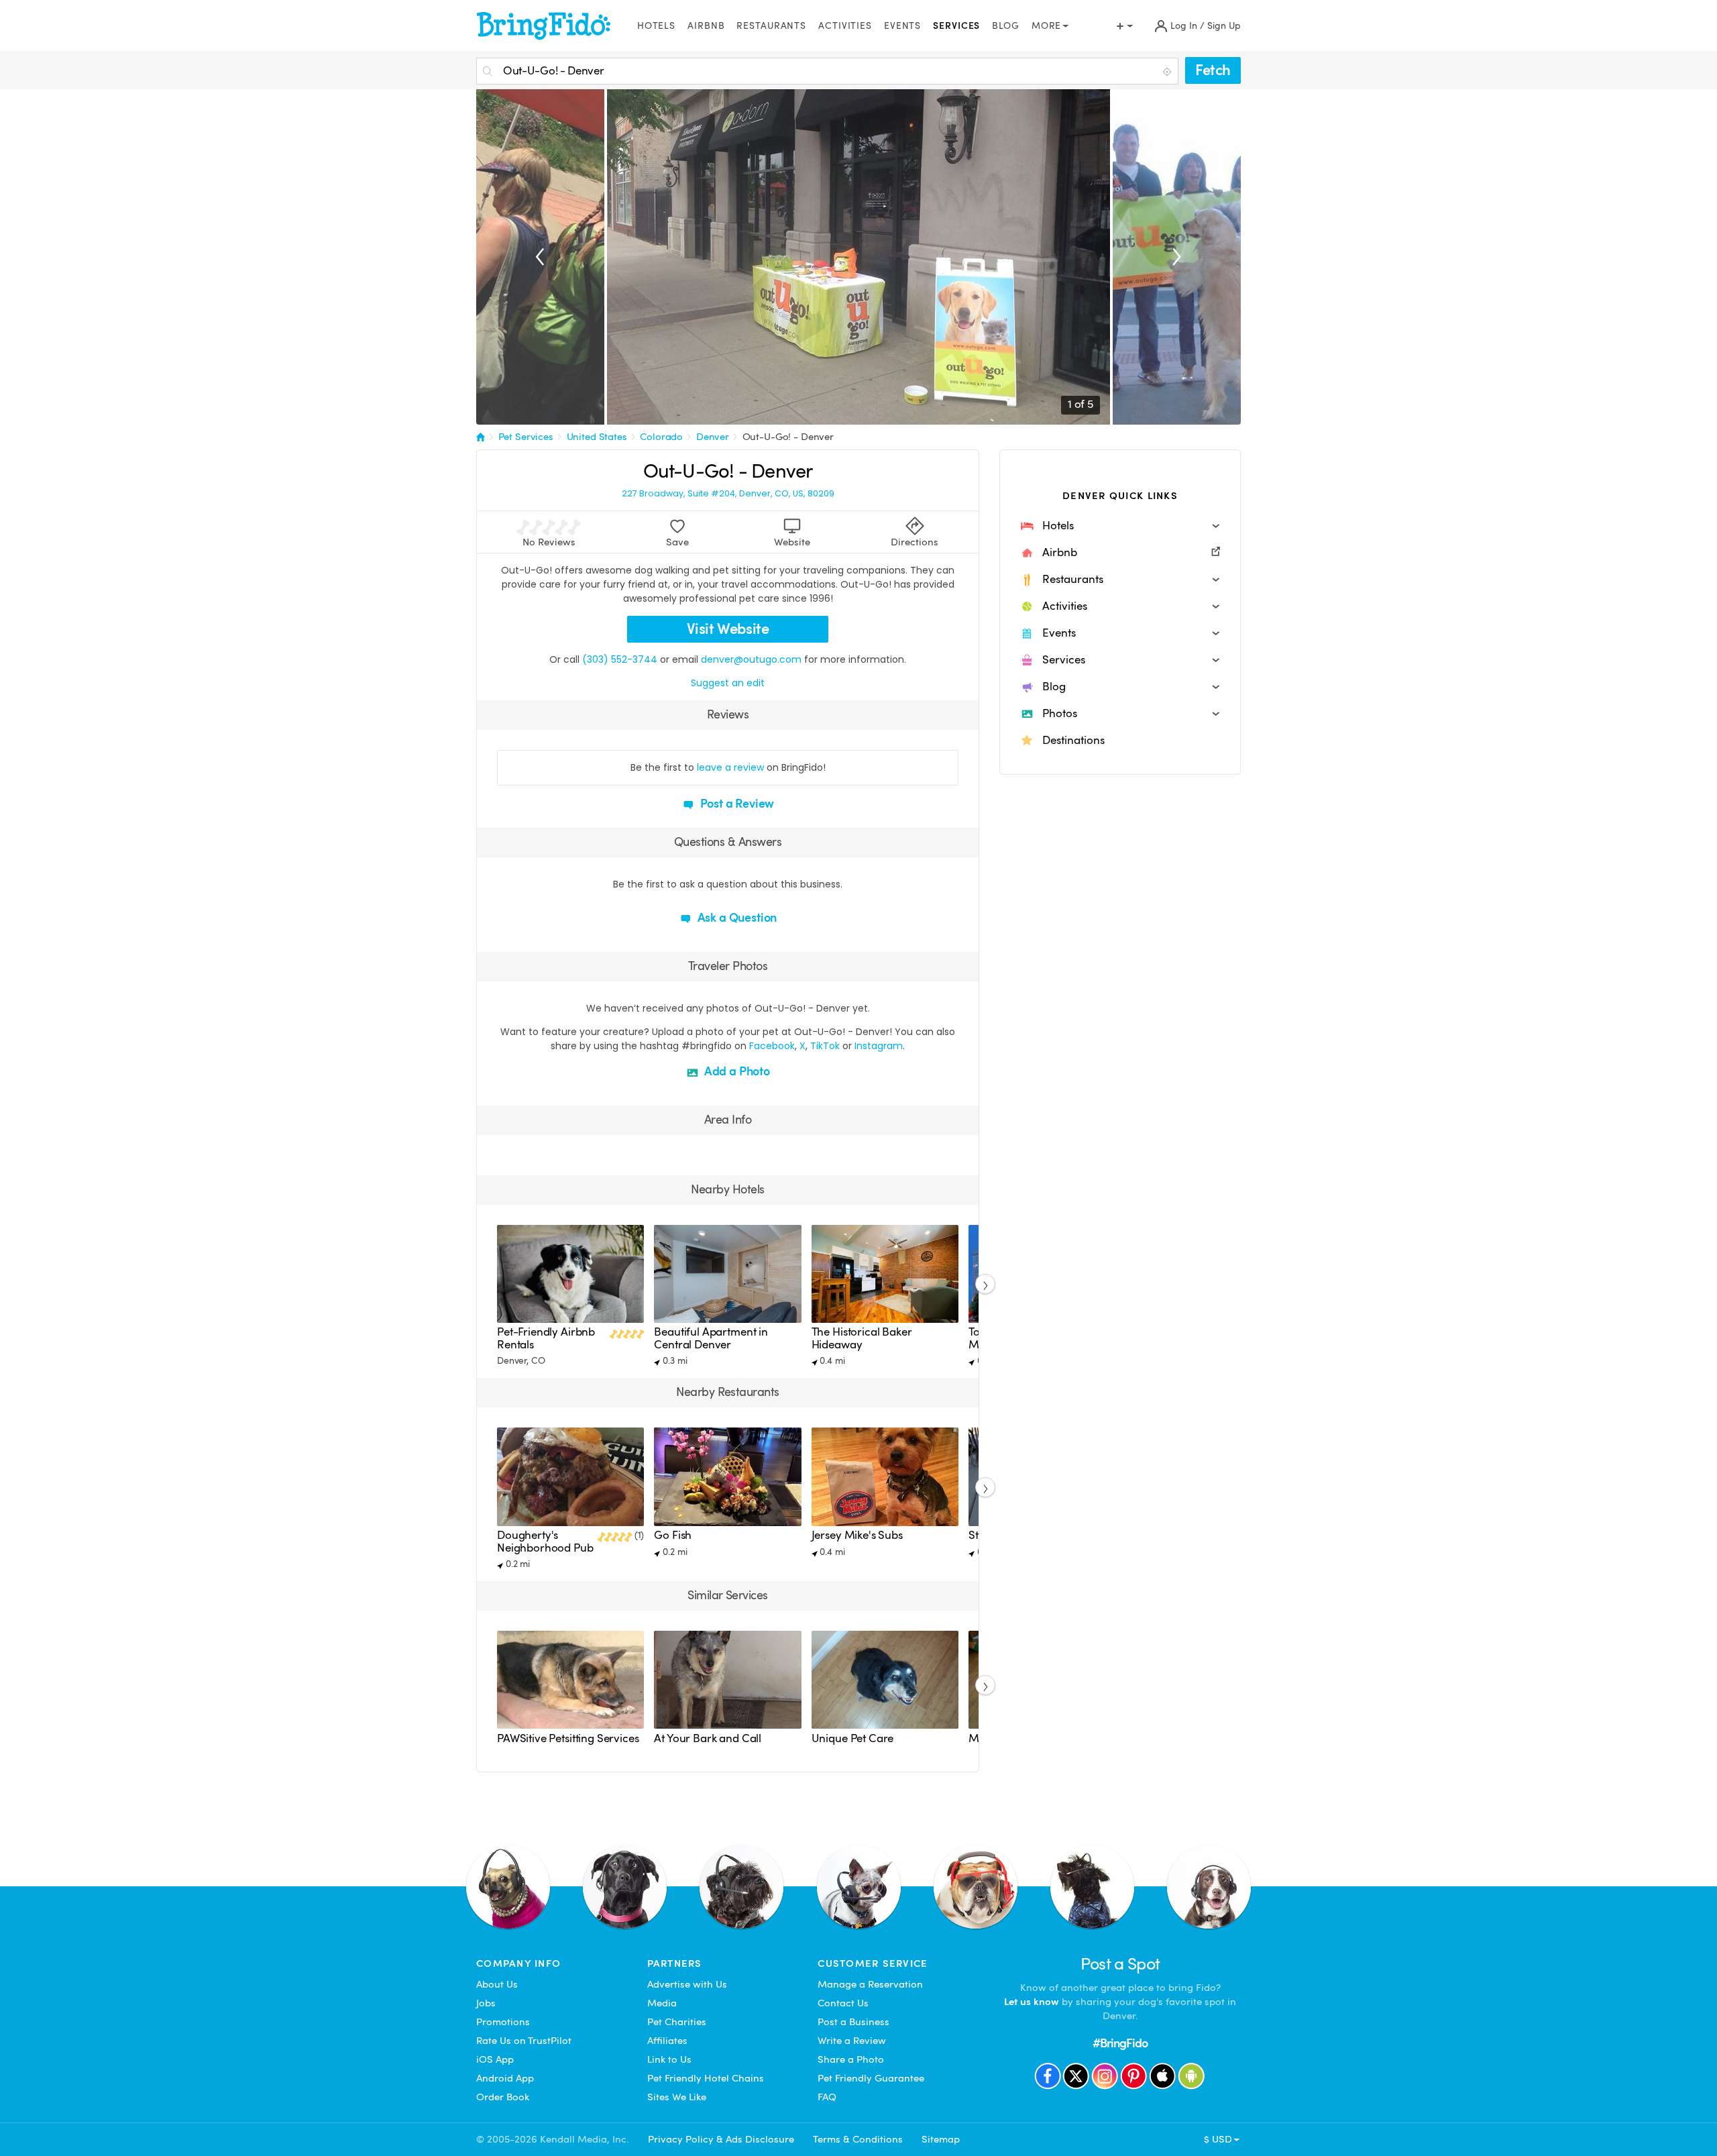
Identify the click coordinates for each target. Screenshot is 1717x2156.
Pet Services (526, 437)
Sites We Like (677, 2097)
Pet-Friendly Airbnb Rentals (546, 1338)
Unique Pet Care (853, 1738)
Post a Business (853, 2022)
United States (597, 437)
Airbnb (706, 26)
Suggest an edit (728, 683)
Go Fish (673, 1535)
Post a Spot (1120, 1964)
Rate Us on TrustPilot (524, 2041)
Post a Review (736, 803)
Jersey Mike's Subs (857, 1535)
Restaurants (771, 26)
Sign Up (1224, 26)
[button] (1120, 526)
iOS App (495, 2059)
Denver (713, 437)
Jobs (486, 2003)
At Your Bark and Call (708, 1738)
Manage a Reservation (870, 1984)
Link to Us (669, 2059)
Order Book (503, 2097)
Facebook (772, 1046)
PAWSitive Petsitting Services (568, 1738)
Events (902, 26)
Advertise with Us (687, 1984)
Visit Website (728, 629)
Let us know (1032, 2002)
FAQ (827, 2097)
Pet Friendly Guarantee (871, 2078)
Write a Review (852, 2041)
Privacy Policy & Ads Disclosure (721, 2139)
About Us (497, 1984)
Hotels (656, 26)
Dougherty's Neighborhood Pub (545, 1541)
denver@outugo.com (751, 659)
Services (956, 26)
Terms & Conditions (858, 2139)
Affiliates (667, 2041)
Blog (1006, 26)
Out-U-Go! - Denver (788, 437)
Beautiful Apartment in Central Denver (711, 1338)
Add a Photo (736, 1071)
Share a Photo (851, 2059)
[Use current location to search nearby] (1168, 72)
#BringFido (1120, 2043)
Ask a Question (736, 917)
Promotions (503, 2022)
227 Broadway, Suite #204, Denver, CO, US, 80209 (728, 494)
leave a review (730, 767)
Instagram (879, 1046)
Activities (845, 26)
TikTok (825, 1046)
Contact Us (843, 2003)
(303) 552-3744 (620, 659)
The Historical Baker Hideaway (862, 1338)
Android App (505, 2078)
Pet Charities (677, 2022)
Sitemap (941, 2139)
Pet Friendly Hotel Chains (706, 2078)
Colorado (661, 437)
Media (662, 2003)
